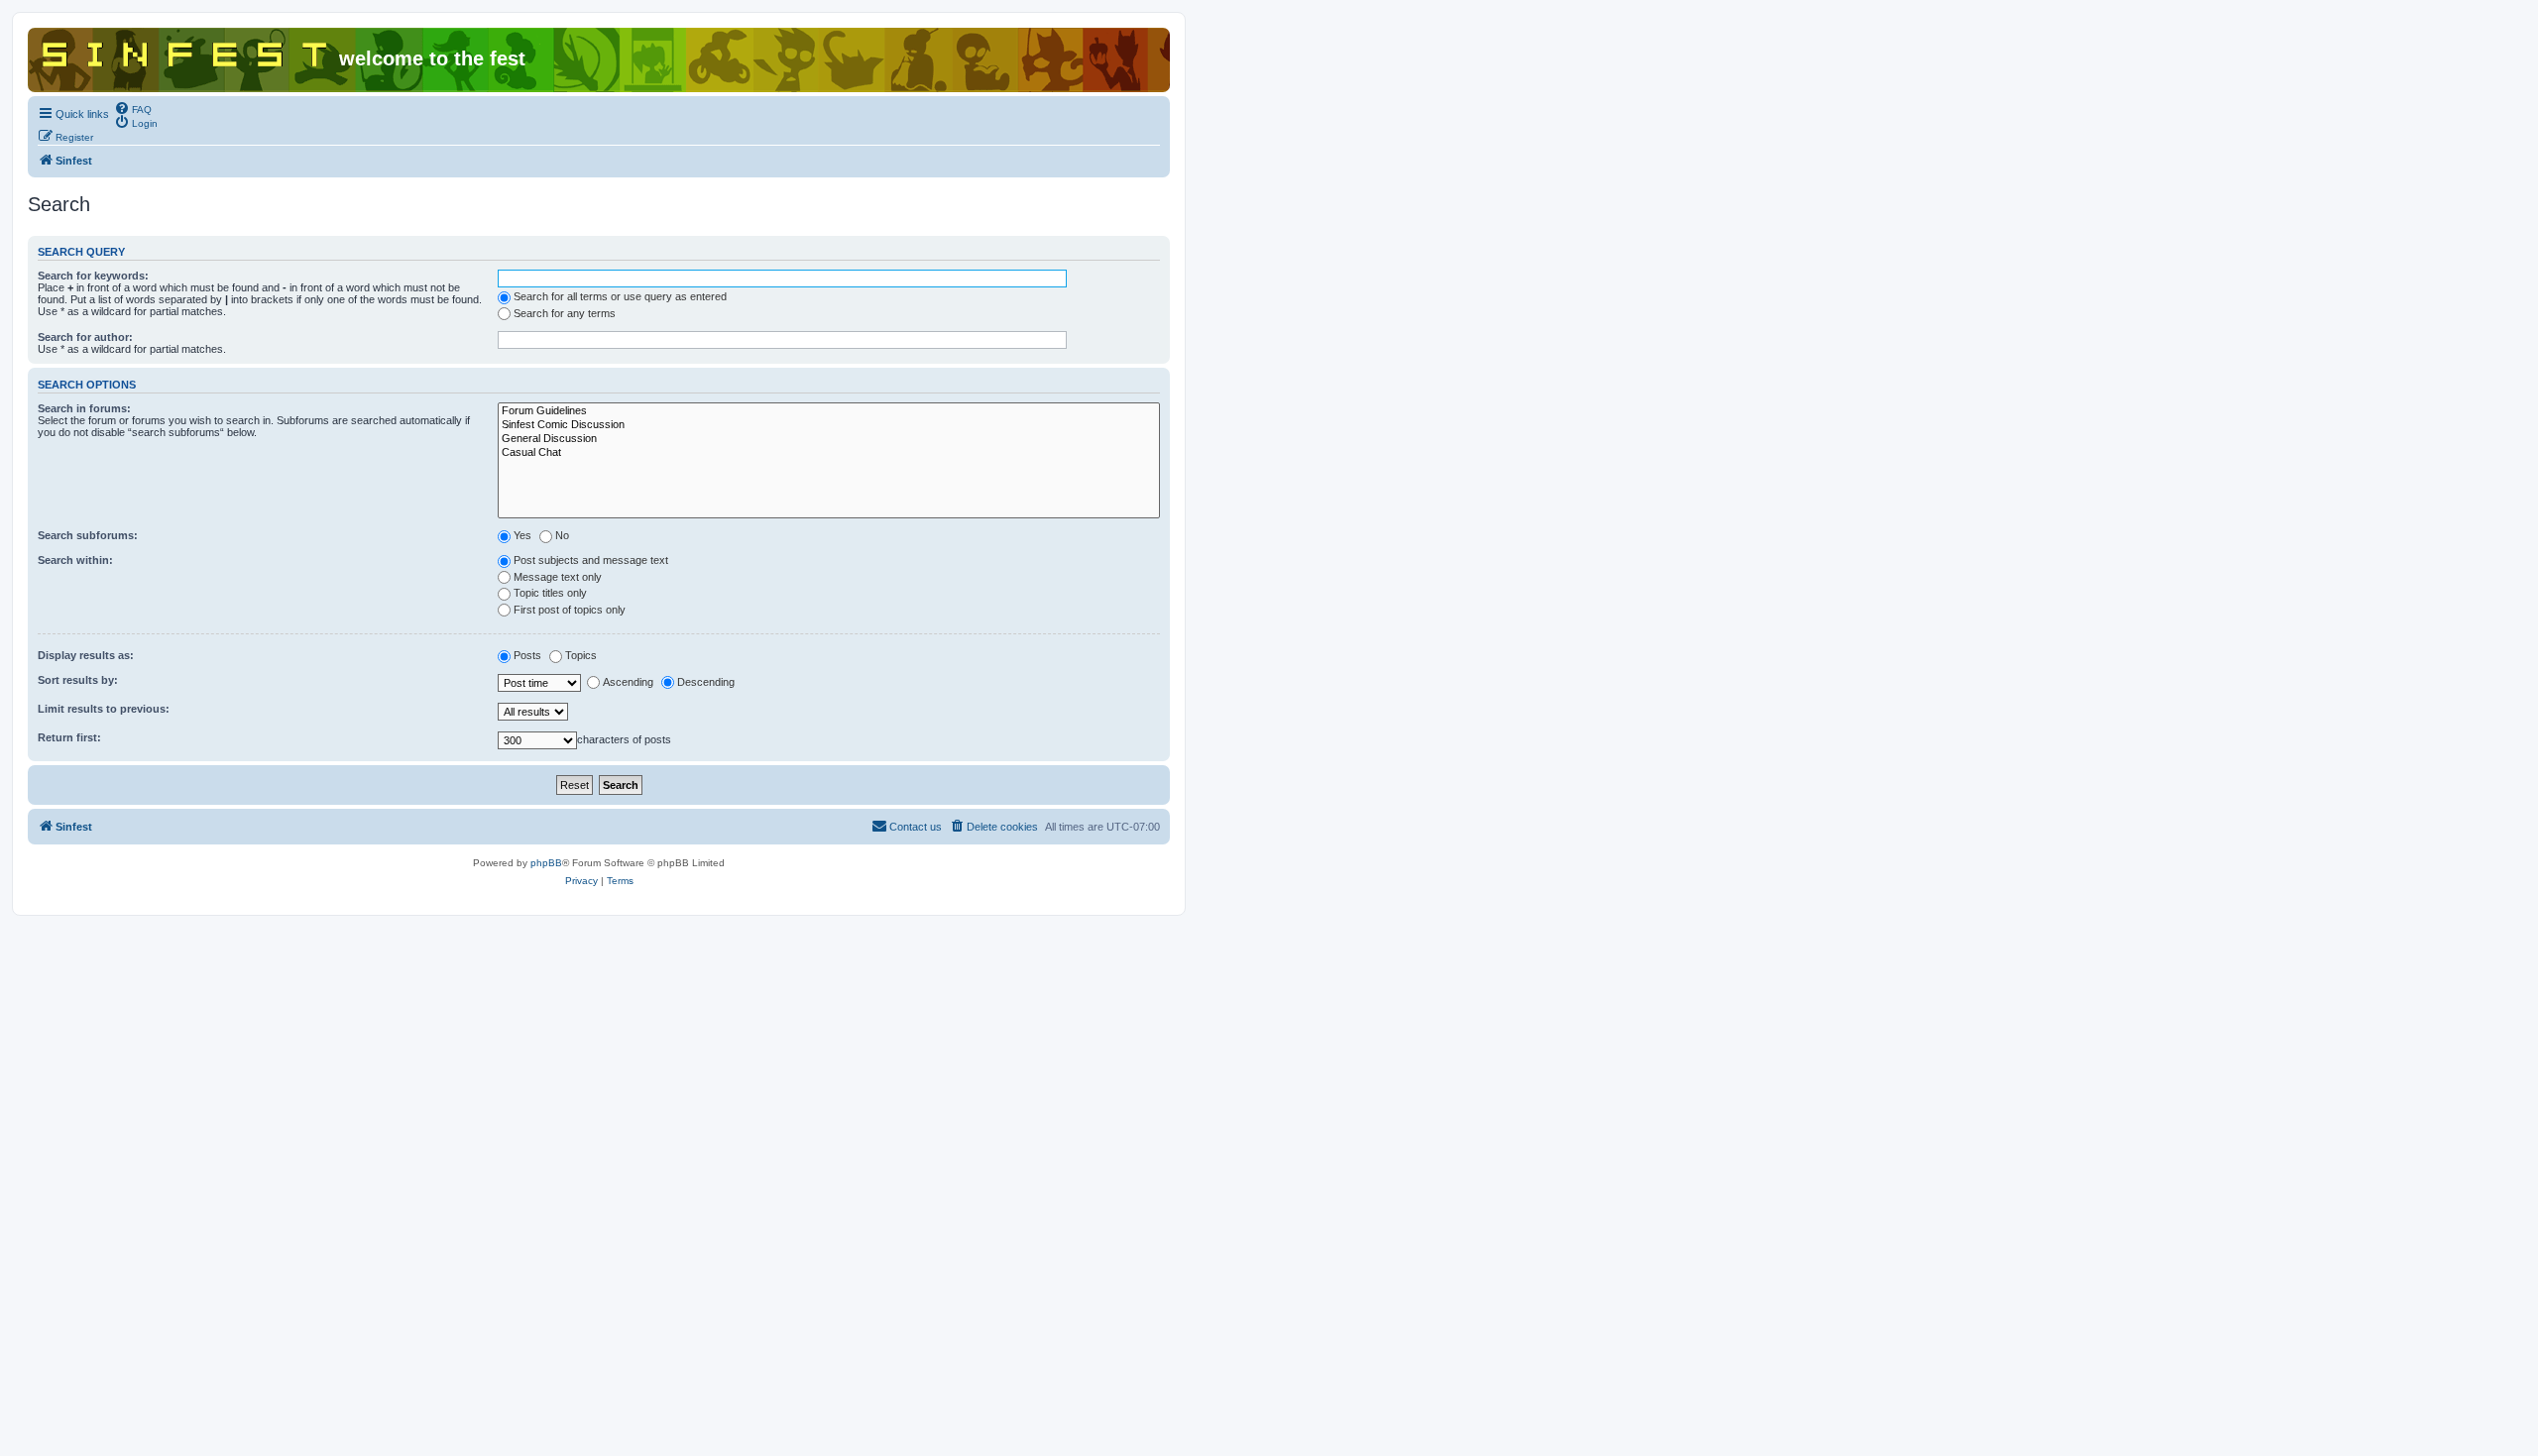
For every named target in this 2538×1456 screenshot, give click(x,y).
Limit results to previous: (104, 709)
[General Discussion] (829, 439)
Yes (522, 535)
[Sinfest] (186, 51)
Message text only (558, 577)
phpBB (546, 863)
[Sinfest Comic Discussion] (829, 425)
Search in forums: (84, 408)
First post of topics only (570, 610)
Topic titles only (550, 593)
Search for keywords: (93, 276)
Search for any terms (565, 313)
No (562, 535)
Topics (581, 655)
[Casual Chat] (829, 453)
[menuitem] (133, 108)
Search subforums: (88, 535)
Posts (527, 655)
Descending (706, 682)
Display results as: (86, 655)
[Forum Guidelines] (829, 411)
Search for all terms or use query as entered (620, 296)
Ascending (628, 682)
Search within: (75, 560)
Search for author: (85, 337)
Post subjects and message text (591, 560)
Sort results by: (78, 680)
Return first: (69, 737)
